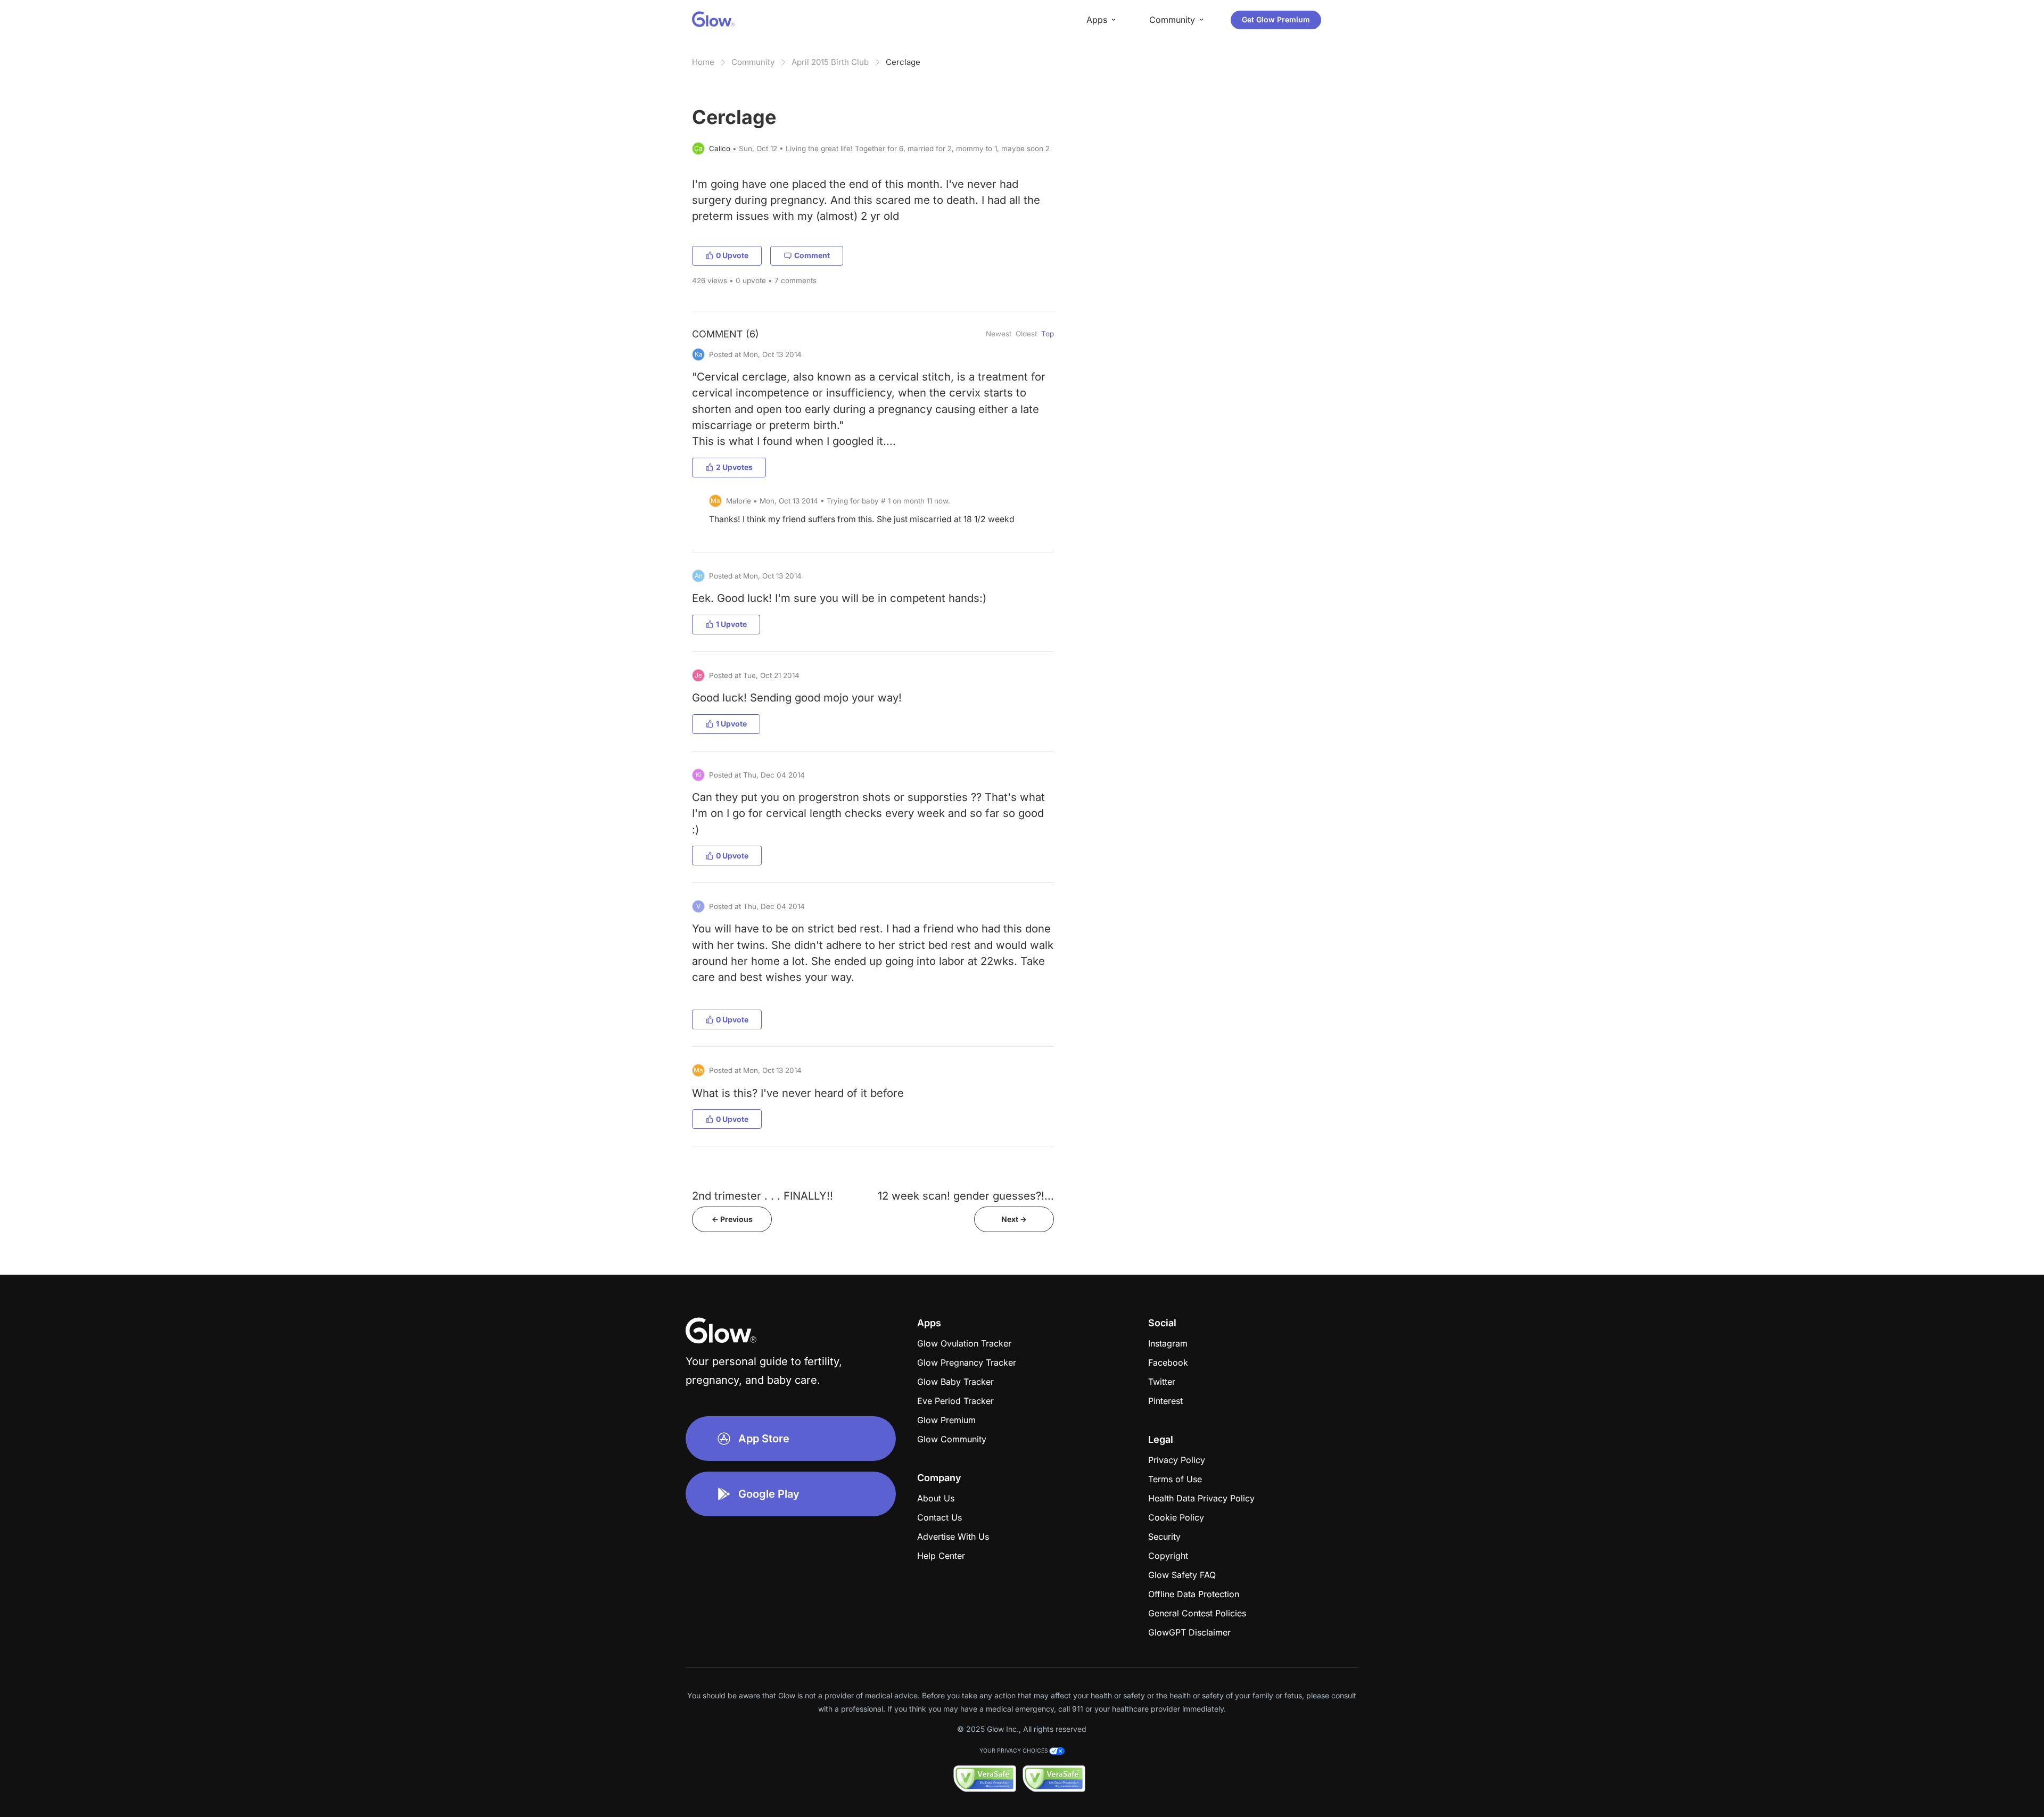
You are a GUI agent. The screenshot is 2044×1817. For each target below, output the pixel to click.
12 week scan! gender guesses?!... (966, 1196)
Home (703, 62)
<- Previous (732, 1219)
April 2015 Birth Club (830, 62)
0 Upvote (732, 255)
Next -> (1014, 1219)
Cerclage (903, 62)
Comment (812, 255)
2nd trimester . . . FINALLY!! (763, 1196)
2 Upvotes (734, 467)
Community (753, 62)
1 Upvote (731, 624)
